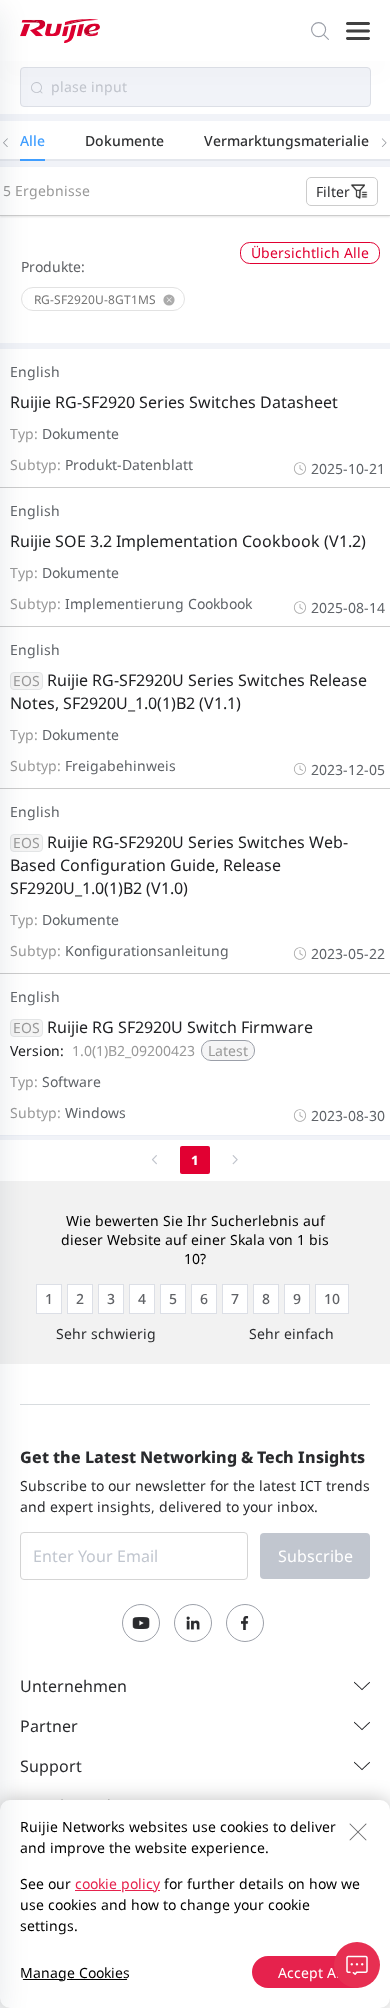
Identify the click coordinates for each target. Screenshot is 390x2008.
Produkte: (53, 266)
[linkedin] (193, 1623)
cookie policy (117, 1883)
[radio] (49, 1299)
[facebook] (245, 1623)
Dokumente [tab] (124, 140)
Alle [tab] (32, 140)
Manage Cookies (75, 1972)
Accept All (311, 1972)
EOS (26, 681)
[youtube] (141, 1623)
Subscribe (315, 1556)
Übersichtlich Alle (310, 252)
